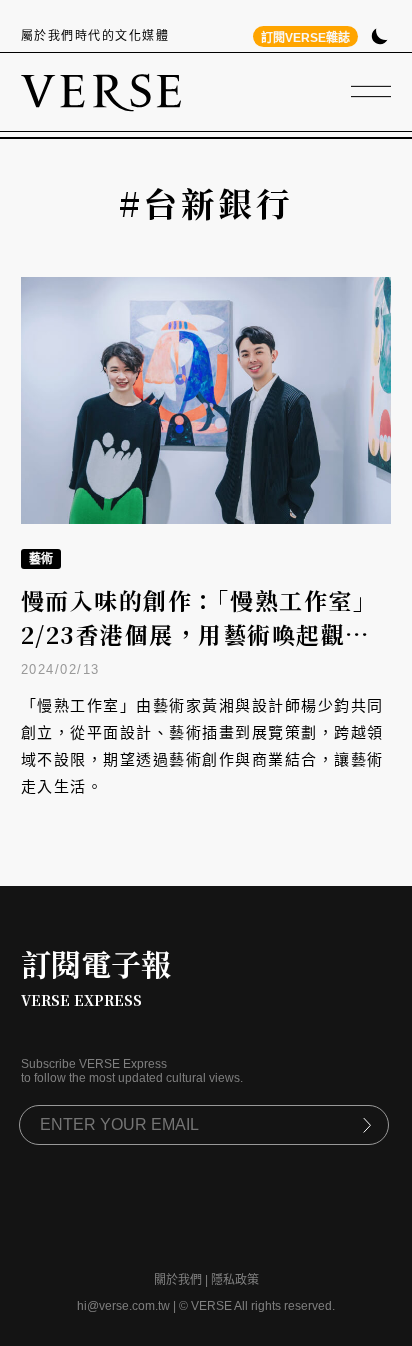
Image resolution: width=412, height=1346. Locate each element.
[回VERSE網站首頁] (101, 92)
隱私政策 (235, 1280)
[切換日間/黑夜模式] (379, 38)
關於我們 (178, 1280)
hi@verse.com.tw (123, 1306)
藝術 (41, 559)
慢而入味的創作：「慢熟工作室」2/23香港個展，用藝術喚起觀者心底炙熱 (199, 635)
